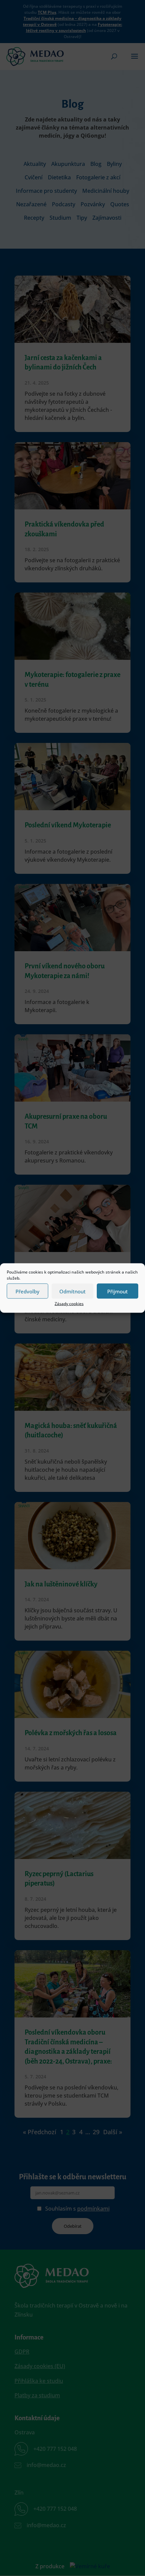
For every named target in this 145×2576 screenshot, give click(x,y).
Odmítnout (72, 1291)
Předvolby (27, 1291)
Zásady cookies (69, 1304)
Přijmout (118, 1291)
